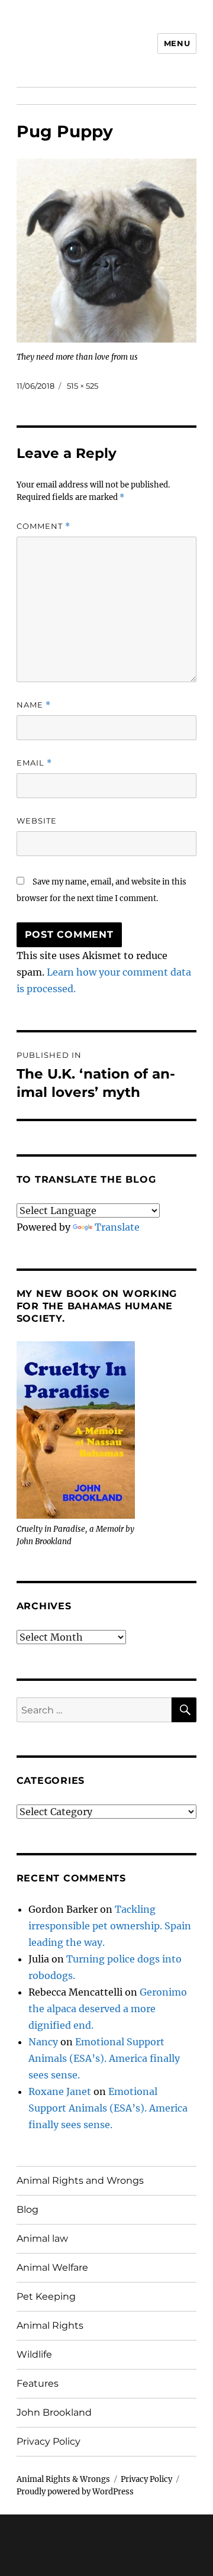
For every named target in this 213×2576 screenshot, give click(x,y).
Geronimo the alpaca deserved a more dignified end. (108, 2009)
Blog (28, 2209)
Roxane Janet (60, 2091)
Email (34, 763)
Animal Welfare (52, 2267)
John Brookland (54, 2412)
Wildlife (34, 2354)
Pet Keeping (46, 2296)
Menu (177, 43)
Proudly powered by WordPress (75, 2492)
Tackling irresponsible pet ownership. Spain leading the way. (110, 1926)
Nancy (43, 2042)
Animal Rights (50, 2325)
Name (34, 705)
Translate (117, 1227)
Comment (43, 526)
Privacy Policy (49, 2441)
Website (37, 821)
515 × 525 (83, 386)
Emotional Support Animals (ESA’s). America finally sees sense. (104, 2058)
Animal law (42, 2238)
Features (38, 2383)
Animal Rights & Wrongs (63, 2479)
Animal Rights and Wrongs (80, 2180)
